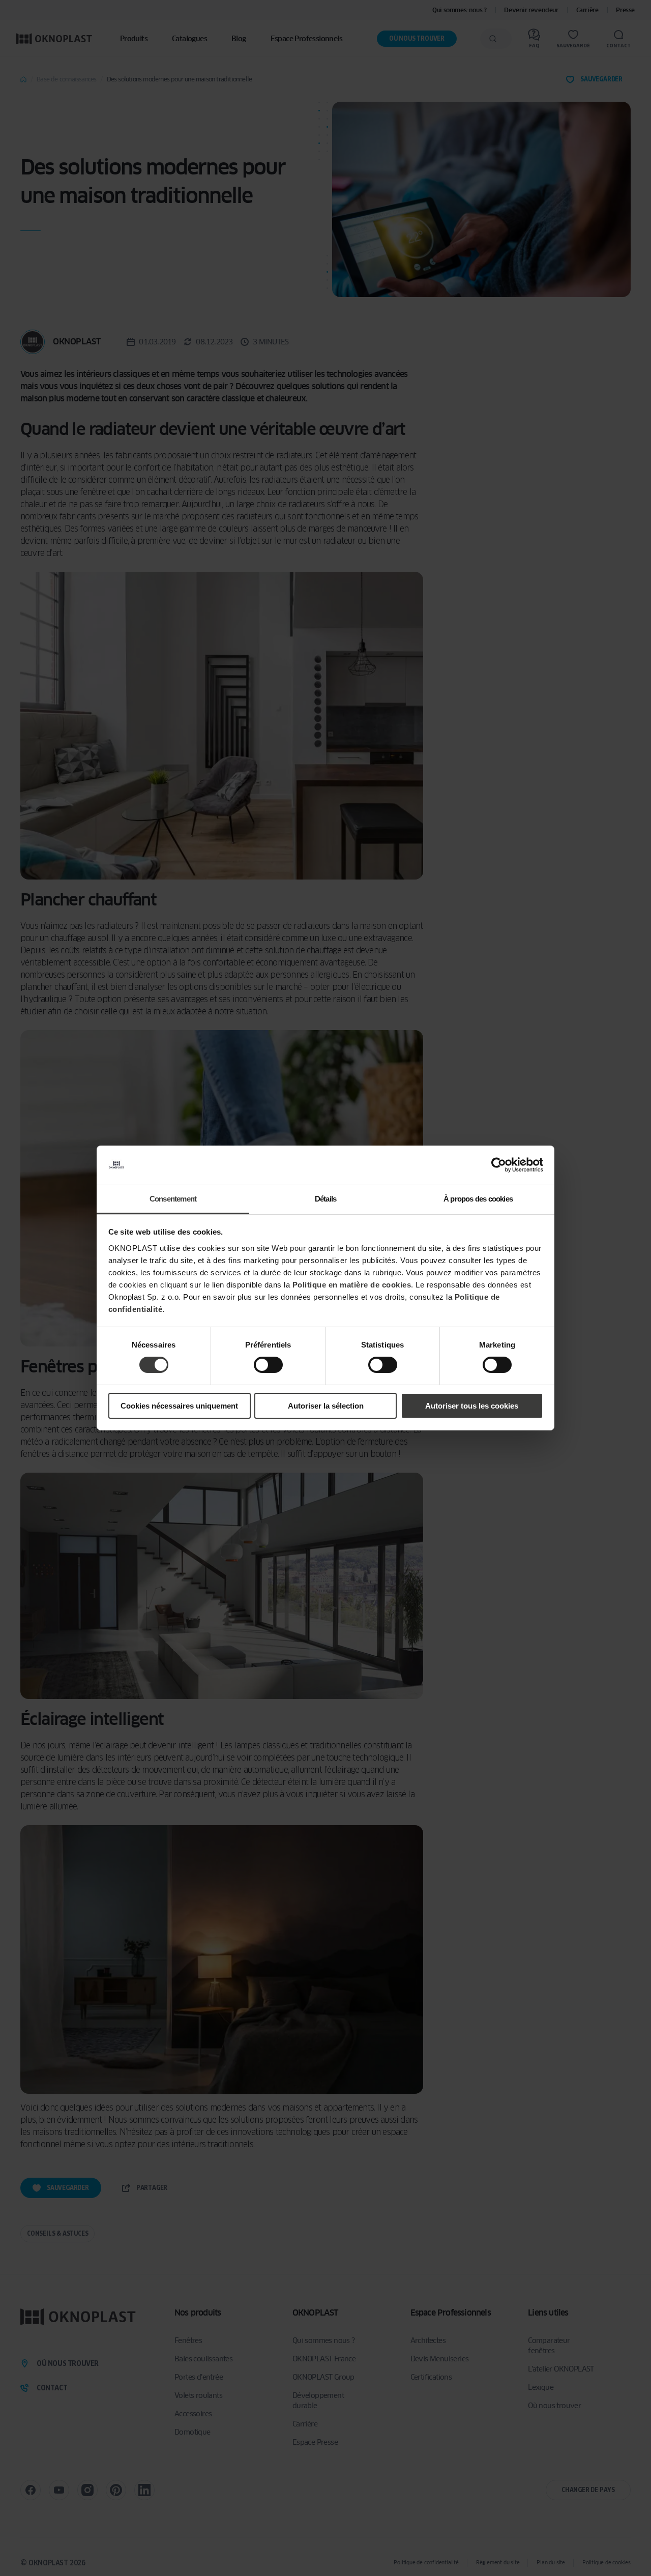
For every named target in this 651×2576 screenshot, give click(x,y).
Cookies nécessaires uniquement (179, 1406)
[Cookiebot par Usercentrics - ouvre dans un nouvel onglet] (499, 1165)
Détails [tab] (325, 1199)
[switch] (268, 1365)
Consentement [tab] (173, 1199)
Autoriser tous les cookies (472, 1406)
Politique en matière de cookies (352, 1285)
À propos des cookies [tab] (478, 1199)
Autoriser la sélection (326, 1406)
